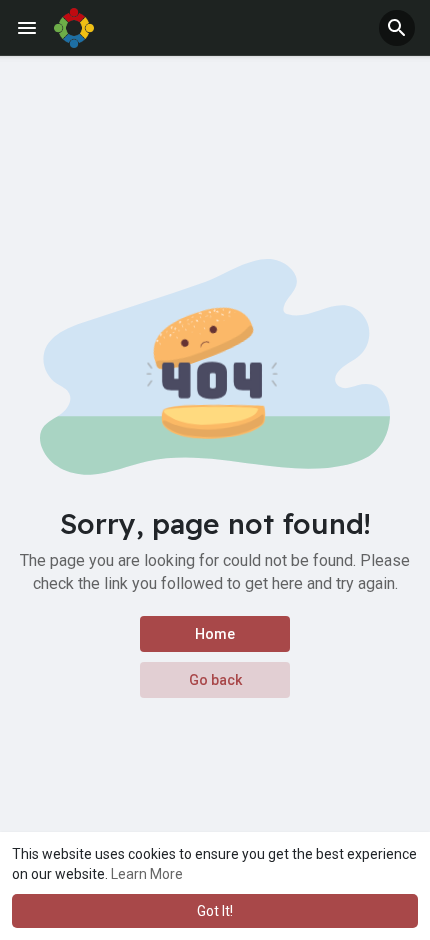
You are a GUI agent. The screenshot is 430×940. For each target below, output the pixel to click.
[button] (397, 28)
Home (215, 634)
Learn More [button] (147, 874)
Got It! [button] (215, 911)
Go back (215, 680)
